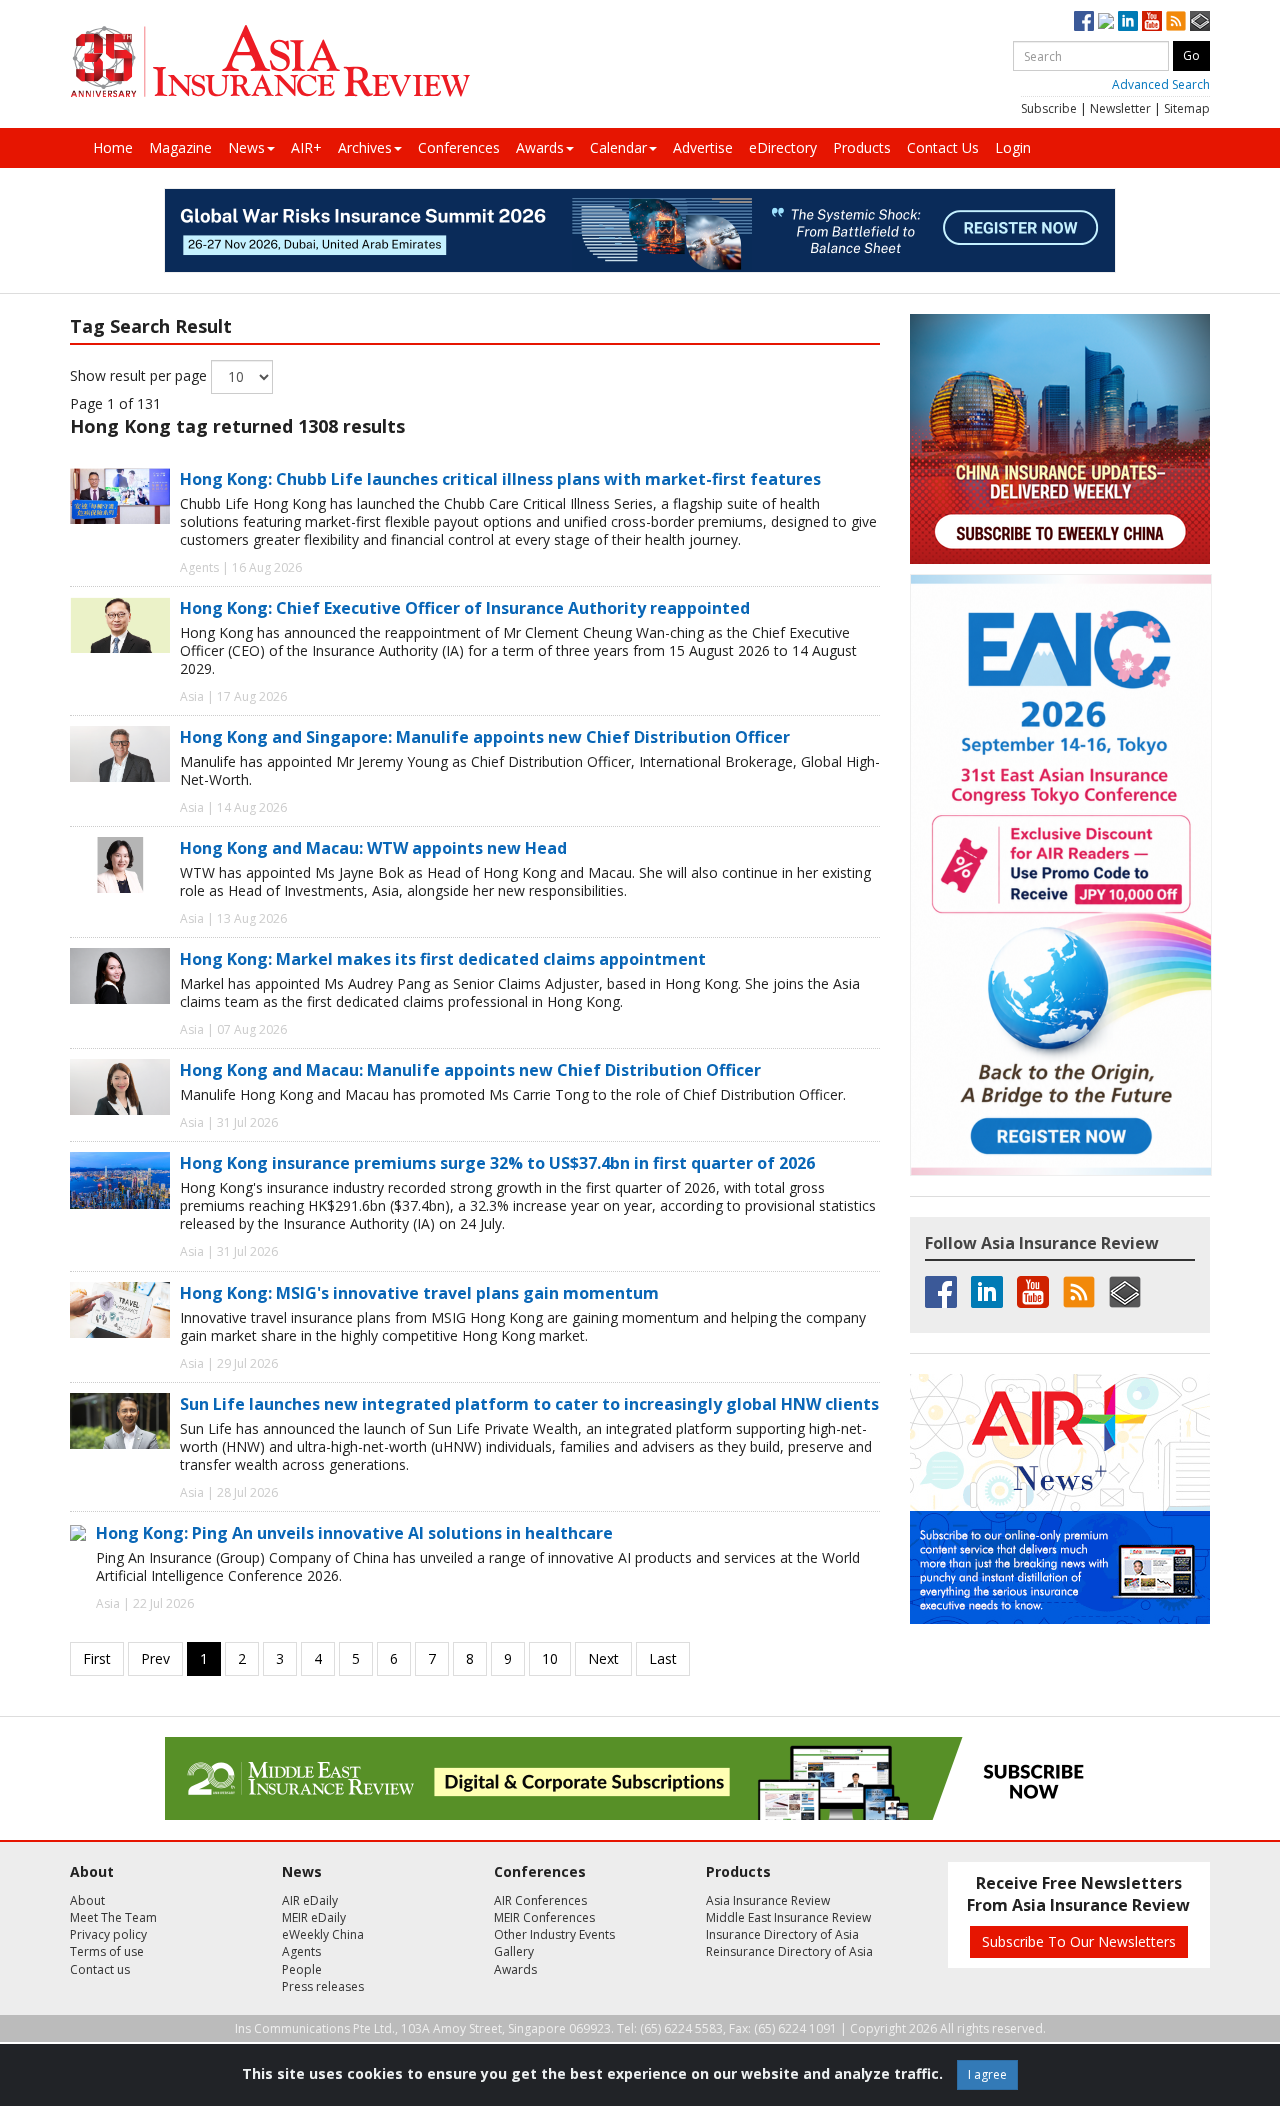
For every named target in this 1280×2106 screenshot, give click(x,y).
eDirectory (783, 147)
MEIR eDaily (314, 1917)
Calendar (618, 147)
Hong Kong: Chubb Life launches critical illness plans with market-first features (500, 479)
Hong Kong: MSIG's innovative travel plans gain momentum (419, 1293)
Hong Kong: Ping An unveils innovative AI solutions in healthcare (354, 1533)
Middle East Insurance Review (788, 1917)
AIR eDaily (310, 1900)
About (87, 1900)
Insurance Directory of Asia (782, 1934)
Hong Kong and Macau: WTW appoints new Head (373, 848)
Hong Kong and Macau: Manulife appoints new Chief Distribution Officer (470, 1070)
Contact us (100, 1969)
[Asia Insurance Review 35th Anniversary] (270, 61)
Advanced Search (1161, 84)
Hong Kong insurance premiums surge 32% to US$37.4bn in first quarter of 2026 (497, 1163)
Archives (365, 147)
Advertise (703, 147)
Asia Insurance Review (768, 1900)
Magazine (180, 147)
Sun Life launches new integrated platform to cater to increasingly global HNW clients (529, 1404)
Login (1013, 147)
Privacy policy (108, 1934)
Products (862, 147)
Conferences (459, 147)
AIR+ (306, 147)
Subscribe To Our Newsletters (1079, 1941)
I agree (987, 2074)
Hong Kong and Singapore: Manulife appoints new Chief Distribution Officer (485, 737)
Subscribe (1049, 108)
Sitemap (1187, 108)
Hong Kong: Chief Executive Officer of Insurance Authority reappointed (465, 608)
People (302, 1969)
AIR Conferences (540, 1900)
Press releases (323, 1986)
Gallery (514, 1951)
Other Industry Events (554, 1934)
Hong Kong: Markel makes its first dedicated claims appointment (443, 959)
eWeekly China (323, 1934)
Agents (301, 1951)
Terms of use (107, 1951)
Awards (540, 147)
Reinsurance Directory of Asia (789, 1951)
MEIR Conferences (544, 1917)
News (246, 147)
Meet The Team (113, 1917)
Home (113, 147)
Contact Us (943, 147)
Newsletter (1120, 108)
